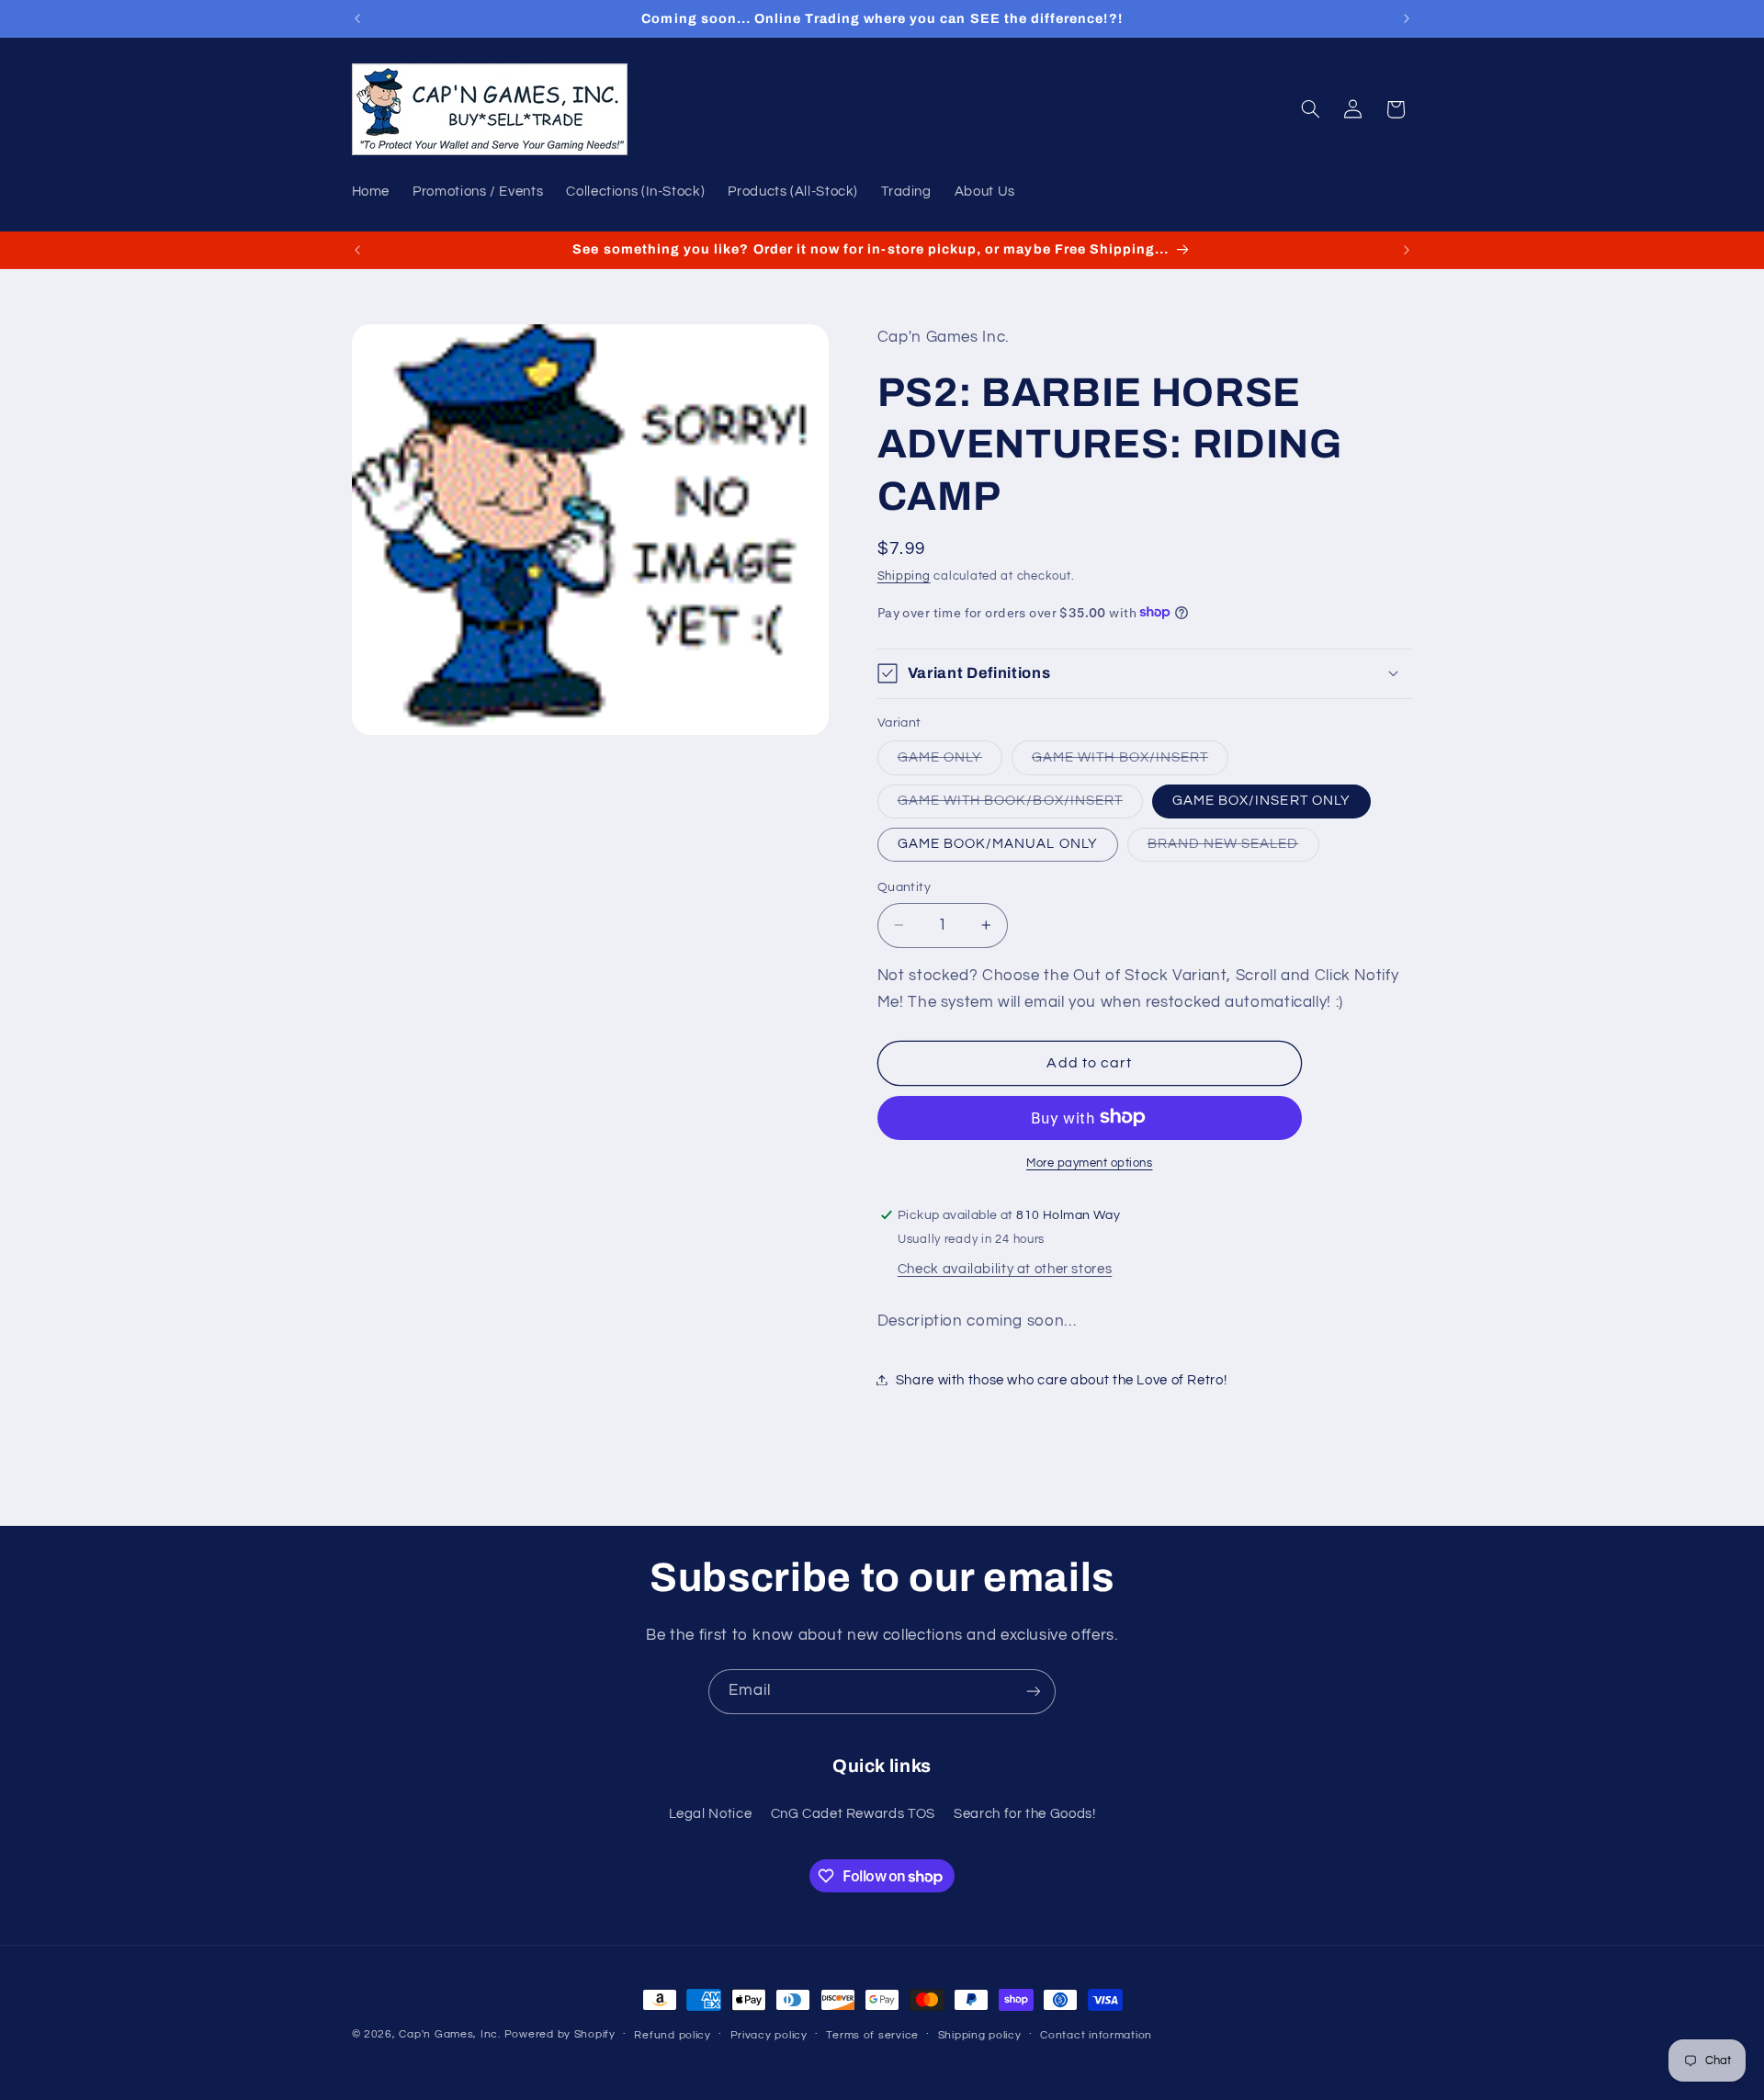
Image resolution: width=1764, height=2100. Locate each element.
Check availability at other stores (1005, 1268)
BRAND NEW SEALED (1233, 848)
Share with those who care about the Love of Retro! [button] (1062, 1379)
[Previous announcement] (357, 18)
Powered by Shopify (560, 2034)
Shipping (904, 576)
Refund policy (673, 2035)
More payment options (1090, 1163)
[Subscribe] (1034, 1692)
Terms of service (872, 2035)
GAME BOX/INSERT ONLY (1261, 800)
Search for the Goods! (1024, 1814)
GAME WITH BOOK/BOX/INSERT (1020, 805)
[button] (1310, 109)
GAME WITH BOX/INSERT (1130, 762)
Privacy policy (769, 2035)
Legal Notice (711, 1814)
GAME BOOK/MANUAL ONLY (998, 843)
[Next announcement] (1407, 18)
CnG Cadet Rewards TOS (853, 1814)
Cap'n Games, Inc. (450, 2034)
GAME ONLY (950, 762)
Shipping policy (980, 2035)
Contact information (1096, 2035)
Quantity (904, 886)
